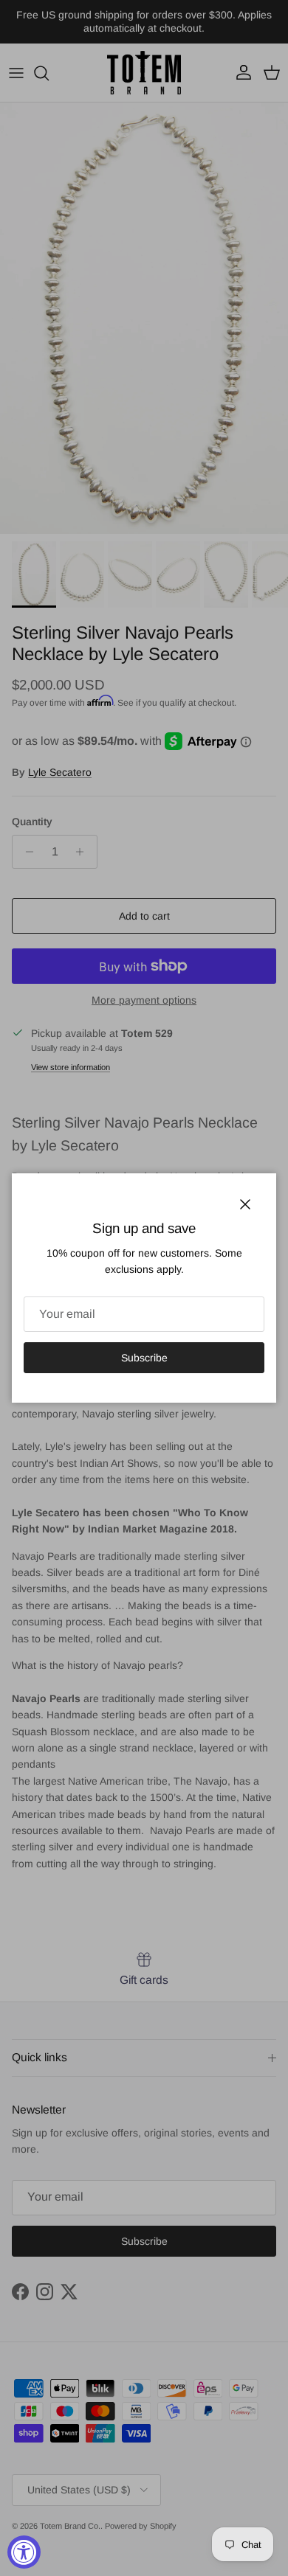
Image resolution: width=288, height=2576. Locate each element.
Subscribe (144, 1358)
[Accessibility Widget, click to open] (24, 2552)
